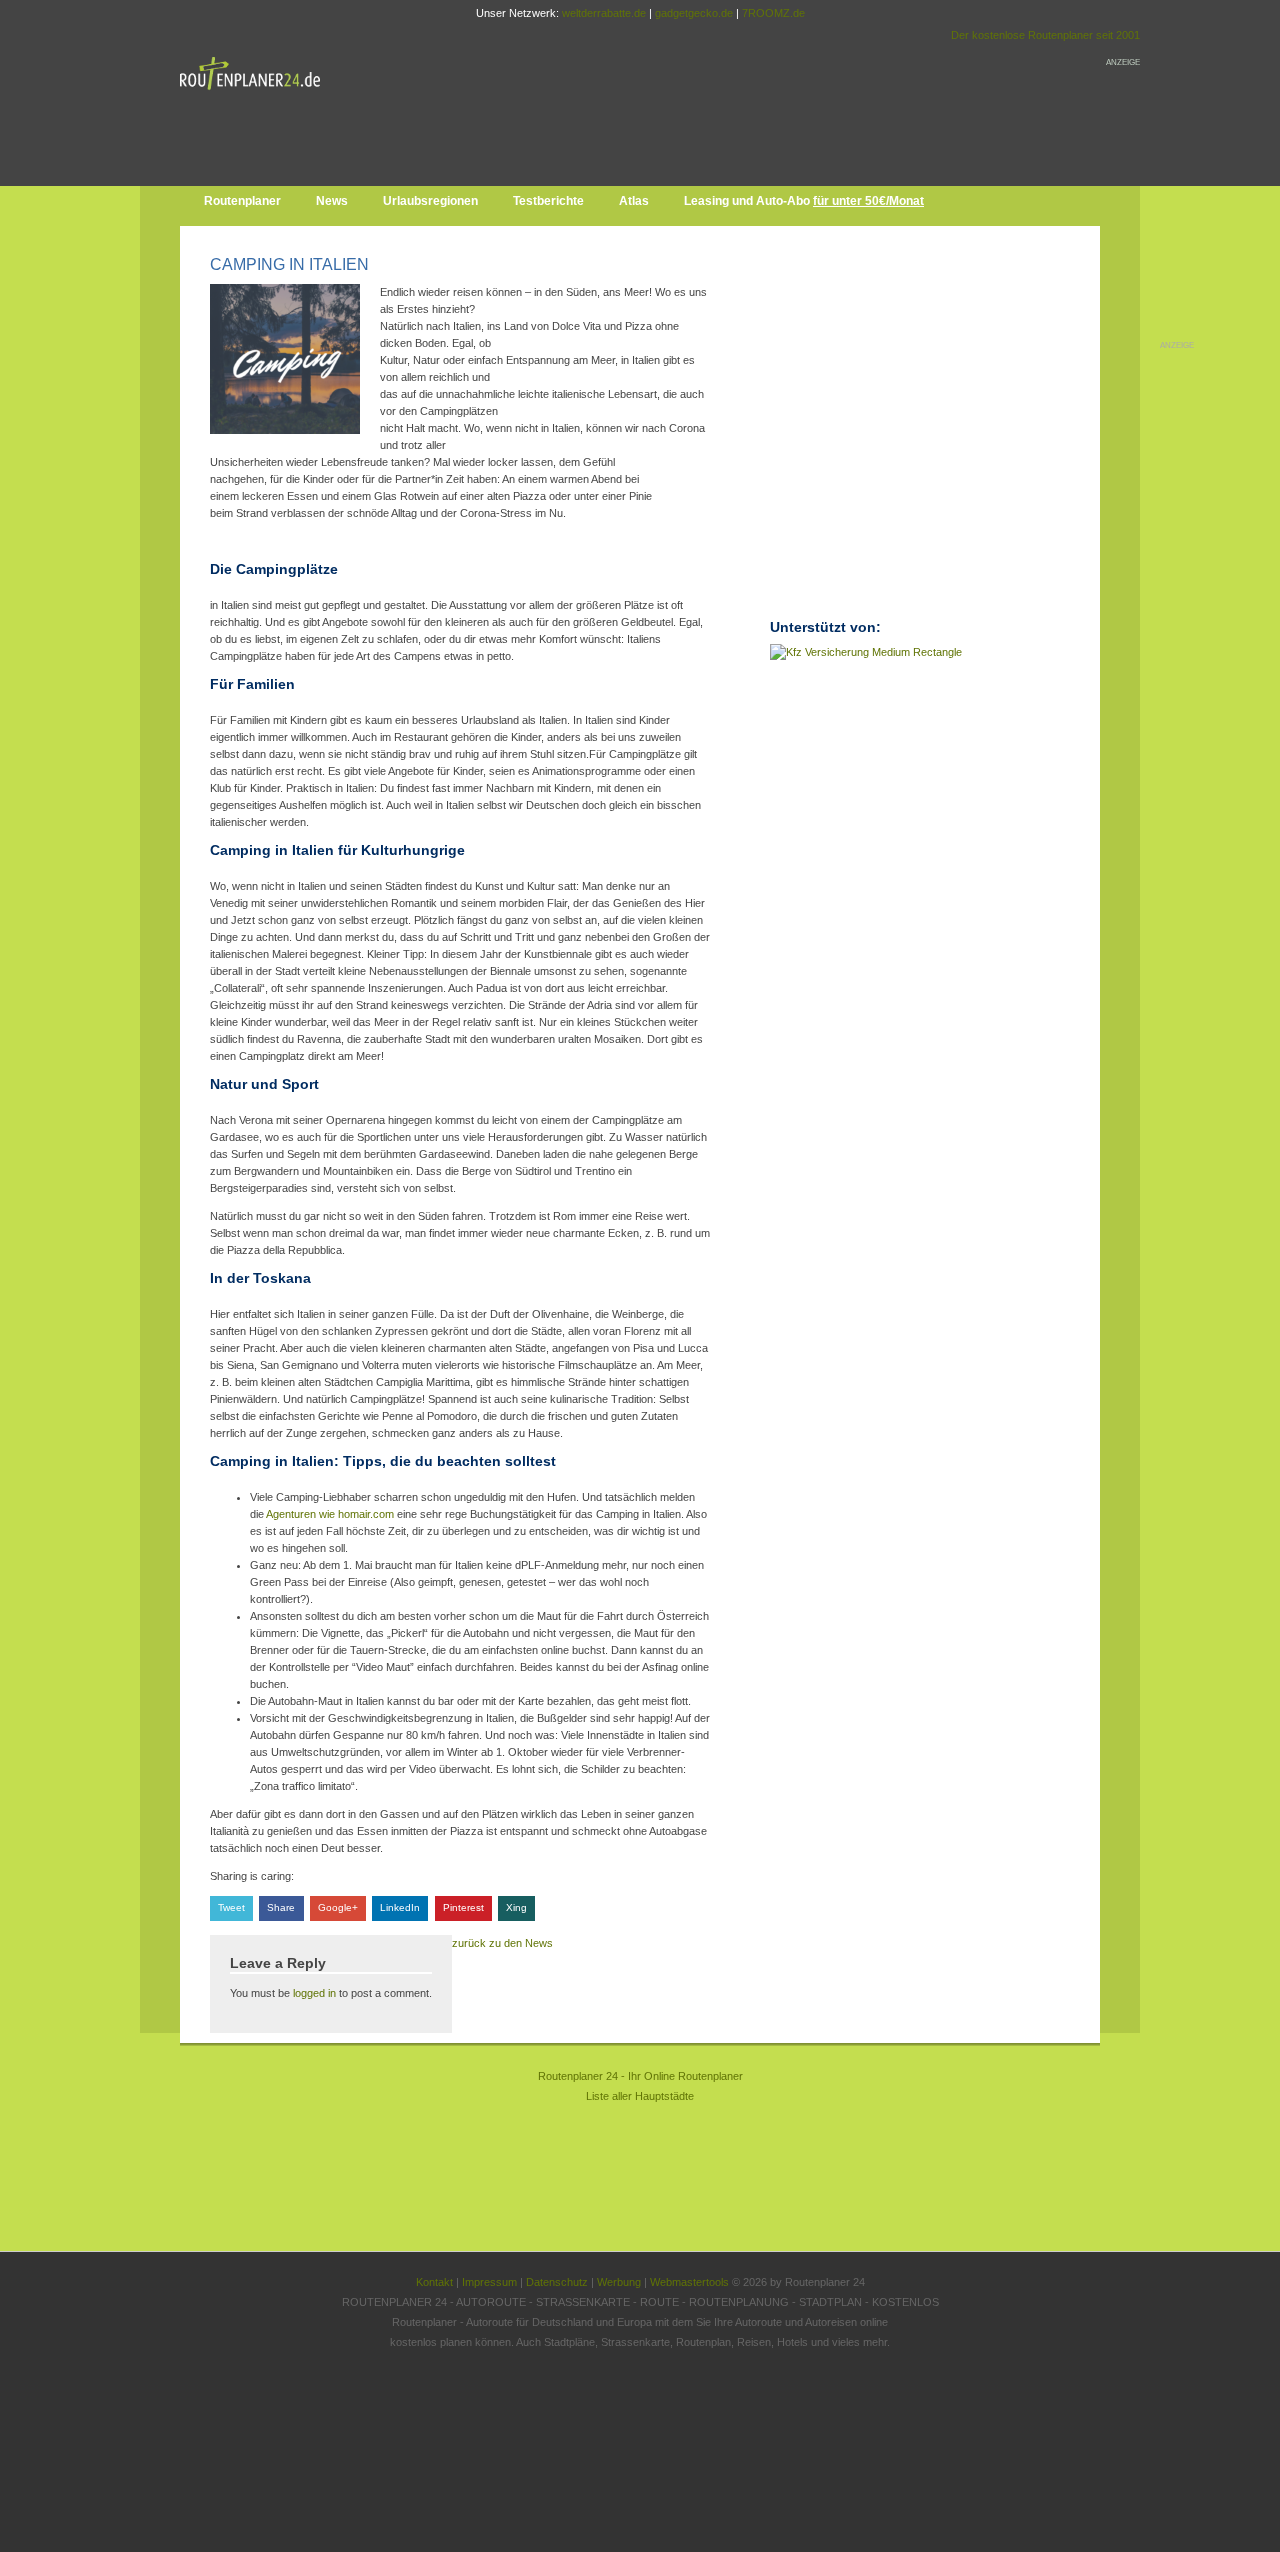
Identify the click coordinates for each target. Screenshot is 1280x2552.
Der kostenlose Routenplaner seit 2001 (1045, 35)
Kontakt (434, 2282)
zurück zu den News (502, 1943)
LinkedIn (400, 1907)
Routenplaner (242, 201)
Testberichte (548, 201)
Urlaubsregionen (430, 201)
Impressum (489, 2282)
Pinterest (463, 1907)
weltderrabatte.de (604, 13)
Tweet (231, 1907)
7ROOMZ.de (773, 13)
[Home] (255, 94)
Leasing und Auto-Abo (804, 201)
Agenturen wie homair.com (330, 1514)
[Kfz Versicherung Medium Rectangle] (866, 652)
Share (281, 1907)
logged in (314, 1993)
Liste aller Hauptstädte (640, 2096)
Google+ (338, 1907)
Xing (516, 1907)
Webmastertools (689, 2282)
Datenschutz (557, 2282)
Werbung (619, 2282)
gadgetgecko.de (694, 13)
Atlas (634, 201)
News (332, 201)
